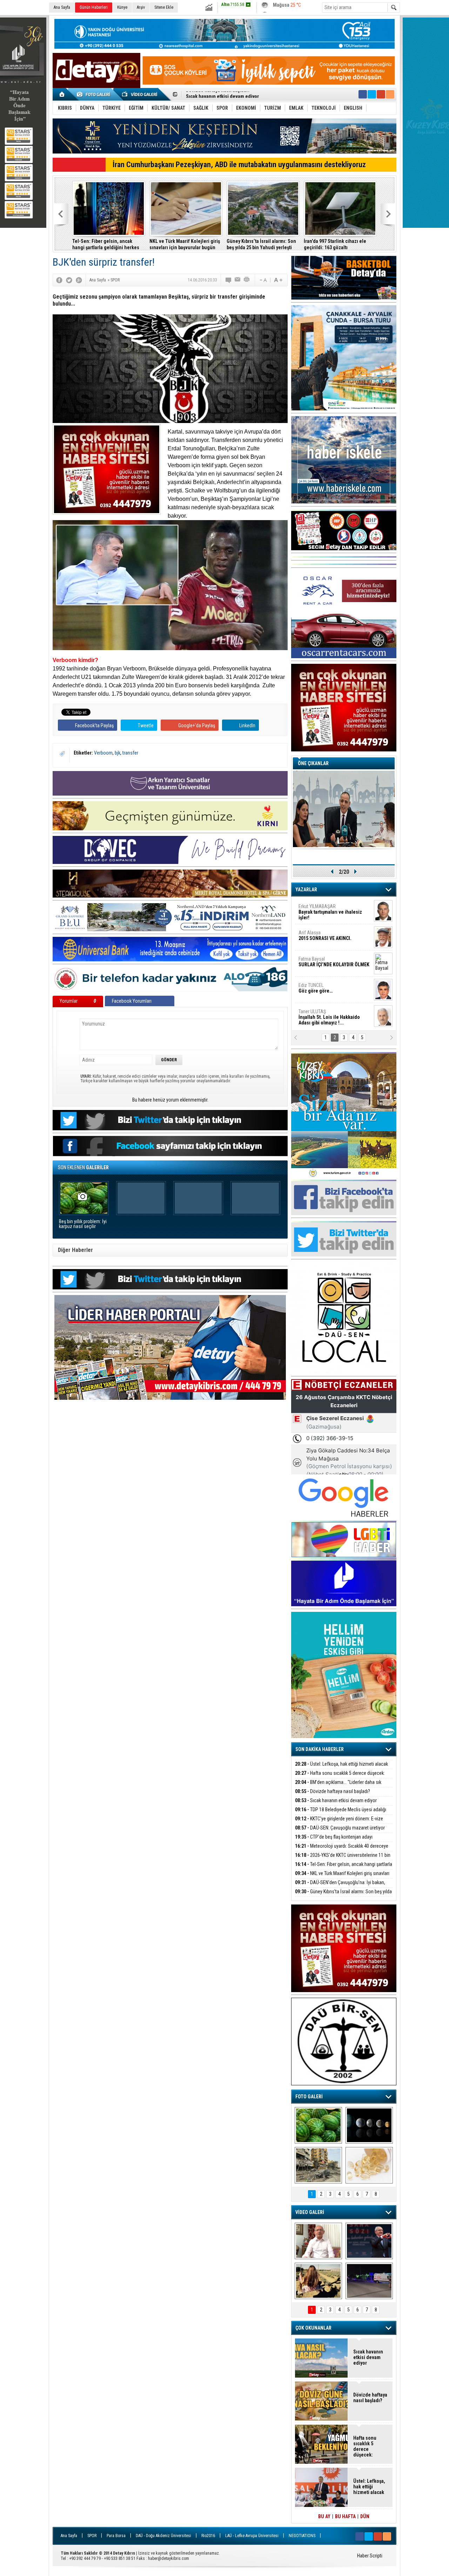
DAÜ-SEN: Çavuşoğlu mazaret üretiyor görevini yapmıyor (340, 1832)
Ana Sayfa (62, 7)
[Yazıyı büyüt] (278, 280)
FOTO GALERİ (309, 2097)
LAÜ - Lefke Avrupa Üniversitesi (252, 2536)
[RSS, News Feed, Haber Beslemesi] (390, 94)
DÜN (365, 2516)
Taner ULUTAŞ (329, 1017)
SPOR (92, 2536)
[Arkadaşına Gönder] (238, 280)
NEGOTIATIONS (302, 2536)
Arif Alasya (325, 935)
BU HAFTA (345, 2516)
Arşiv (141, 7)
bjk (118, 753)
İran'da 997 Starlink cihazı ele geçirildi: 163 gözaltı (335, 244)
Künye (122, 7)
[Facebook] (59, 280)
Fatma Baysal (334, 962)
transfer (130, 753)
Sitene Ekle (164, 7)
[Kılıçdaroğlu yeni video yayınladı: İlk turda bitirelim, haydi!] (369, 2241)
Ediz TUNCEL (316, 988)
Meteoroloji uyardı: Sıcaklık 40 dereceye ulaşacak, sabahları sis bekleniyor (342, 1850)
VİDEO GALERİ (310, 2212)
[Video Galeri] (140, 94)
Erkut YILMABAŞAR (330, 912)
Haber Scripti (370, 2556)
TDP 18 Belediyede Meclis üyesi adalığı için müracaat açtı (341, 1814)
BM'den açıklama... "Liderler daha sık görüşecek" (338, 1786)
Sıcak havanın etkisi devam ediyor (336, 1800)
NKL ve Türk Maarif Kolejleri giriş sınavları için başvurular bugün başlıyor (185, 244)
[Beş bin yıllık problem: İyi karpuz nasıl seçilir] (318, 2125)
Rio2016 (208, 2536)
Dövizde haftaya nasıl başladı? (333, 1791)
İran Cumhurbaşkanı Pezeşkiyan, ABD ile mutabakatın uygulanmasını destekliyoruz (239, 165)
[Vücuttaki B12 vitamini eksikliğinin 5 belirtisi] (369, 2165)
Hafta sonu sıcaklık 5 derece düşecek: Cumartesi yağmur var (340, 1777)
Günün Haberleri (94, 7)
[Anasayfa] (62, 94)
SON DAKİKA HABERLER (320, 1749)
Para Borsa (116, 2536)
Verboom (103, 753)
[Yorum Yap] (229, 280)
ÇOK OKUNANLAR (313, 2328)
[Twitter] (69, 280)
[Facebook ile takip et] (363, 94)
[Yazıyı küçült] (263, 280)
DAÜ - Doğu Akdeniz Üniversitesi (163, 2536)
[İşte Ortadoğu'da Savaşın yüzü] (318, 2165)
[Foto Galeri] (95, 94)
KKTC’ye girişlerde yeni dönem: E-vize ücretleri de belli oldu (251, 95)
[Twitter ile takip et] (372, 94)
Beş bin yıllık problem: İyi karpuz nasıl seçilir (83, 1224)
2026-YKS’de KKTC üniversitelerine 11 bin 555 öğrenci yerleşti (343, 1859)
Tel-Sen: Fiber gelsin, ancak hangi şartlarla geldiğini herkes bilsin (106, 244)
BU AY (324, 2516)
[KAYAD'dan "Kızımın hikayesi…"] (318, 2281)
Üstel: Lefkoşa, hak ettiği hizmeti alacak (341, 1764)
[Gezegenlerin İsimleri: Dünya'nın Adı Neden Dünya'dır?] (369, 2125)
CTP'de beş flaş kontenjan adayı (334, 1837)
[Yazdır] (247, 280)
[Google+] (79, 280)
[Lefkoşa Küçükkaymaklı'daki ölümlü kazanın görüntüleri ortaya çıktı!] (369, 2281)
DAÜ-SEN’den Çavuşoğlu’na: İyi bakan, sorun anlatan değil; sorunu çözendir (340, 1886)
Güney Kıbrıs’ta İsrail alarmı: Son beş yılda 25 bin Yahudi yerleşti (261, 244)
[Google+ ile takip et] (381, 94)
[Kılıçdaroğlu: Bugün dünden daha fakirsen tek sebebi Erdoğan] (318, 2241)
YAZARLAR (306, 890)
